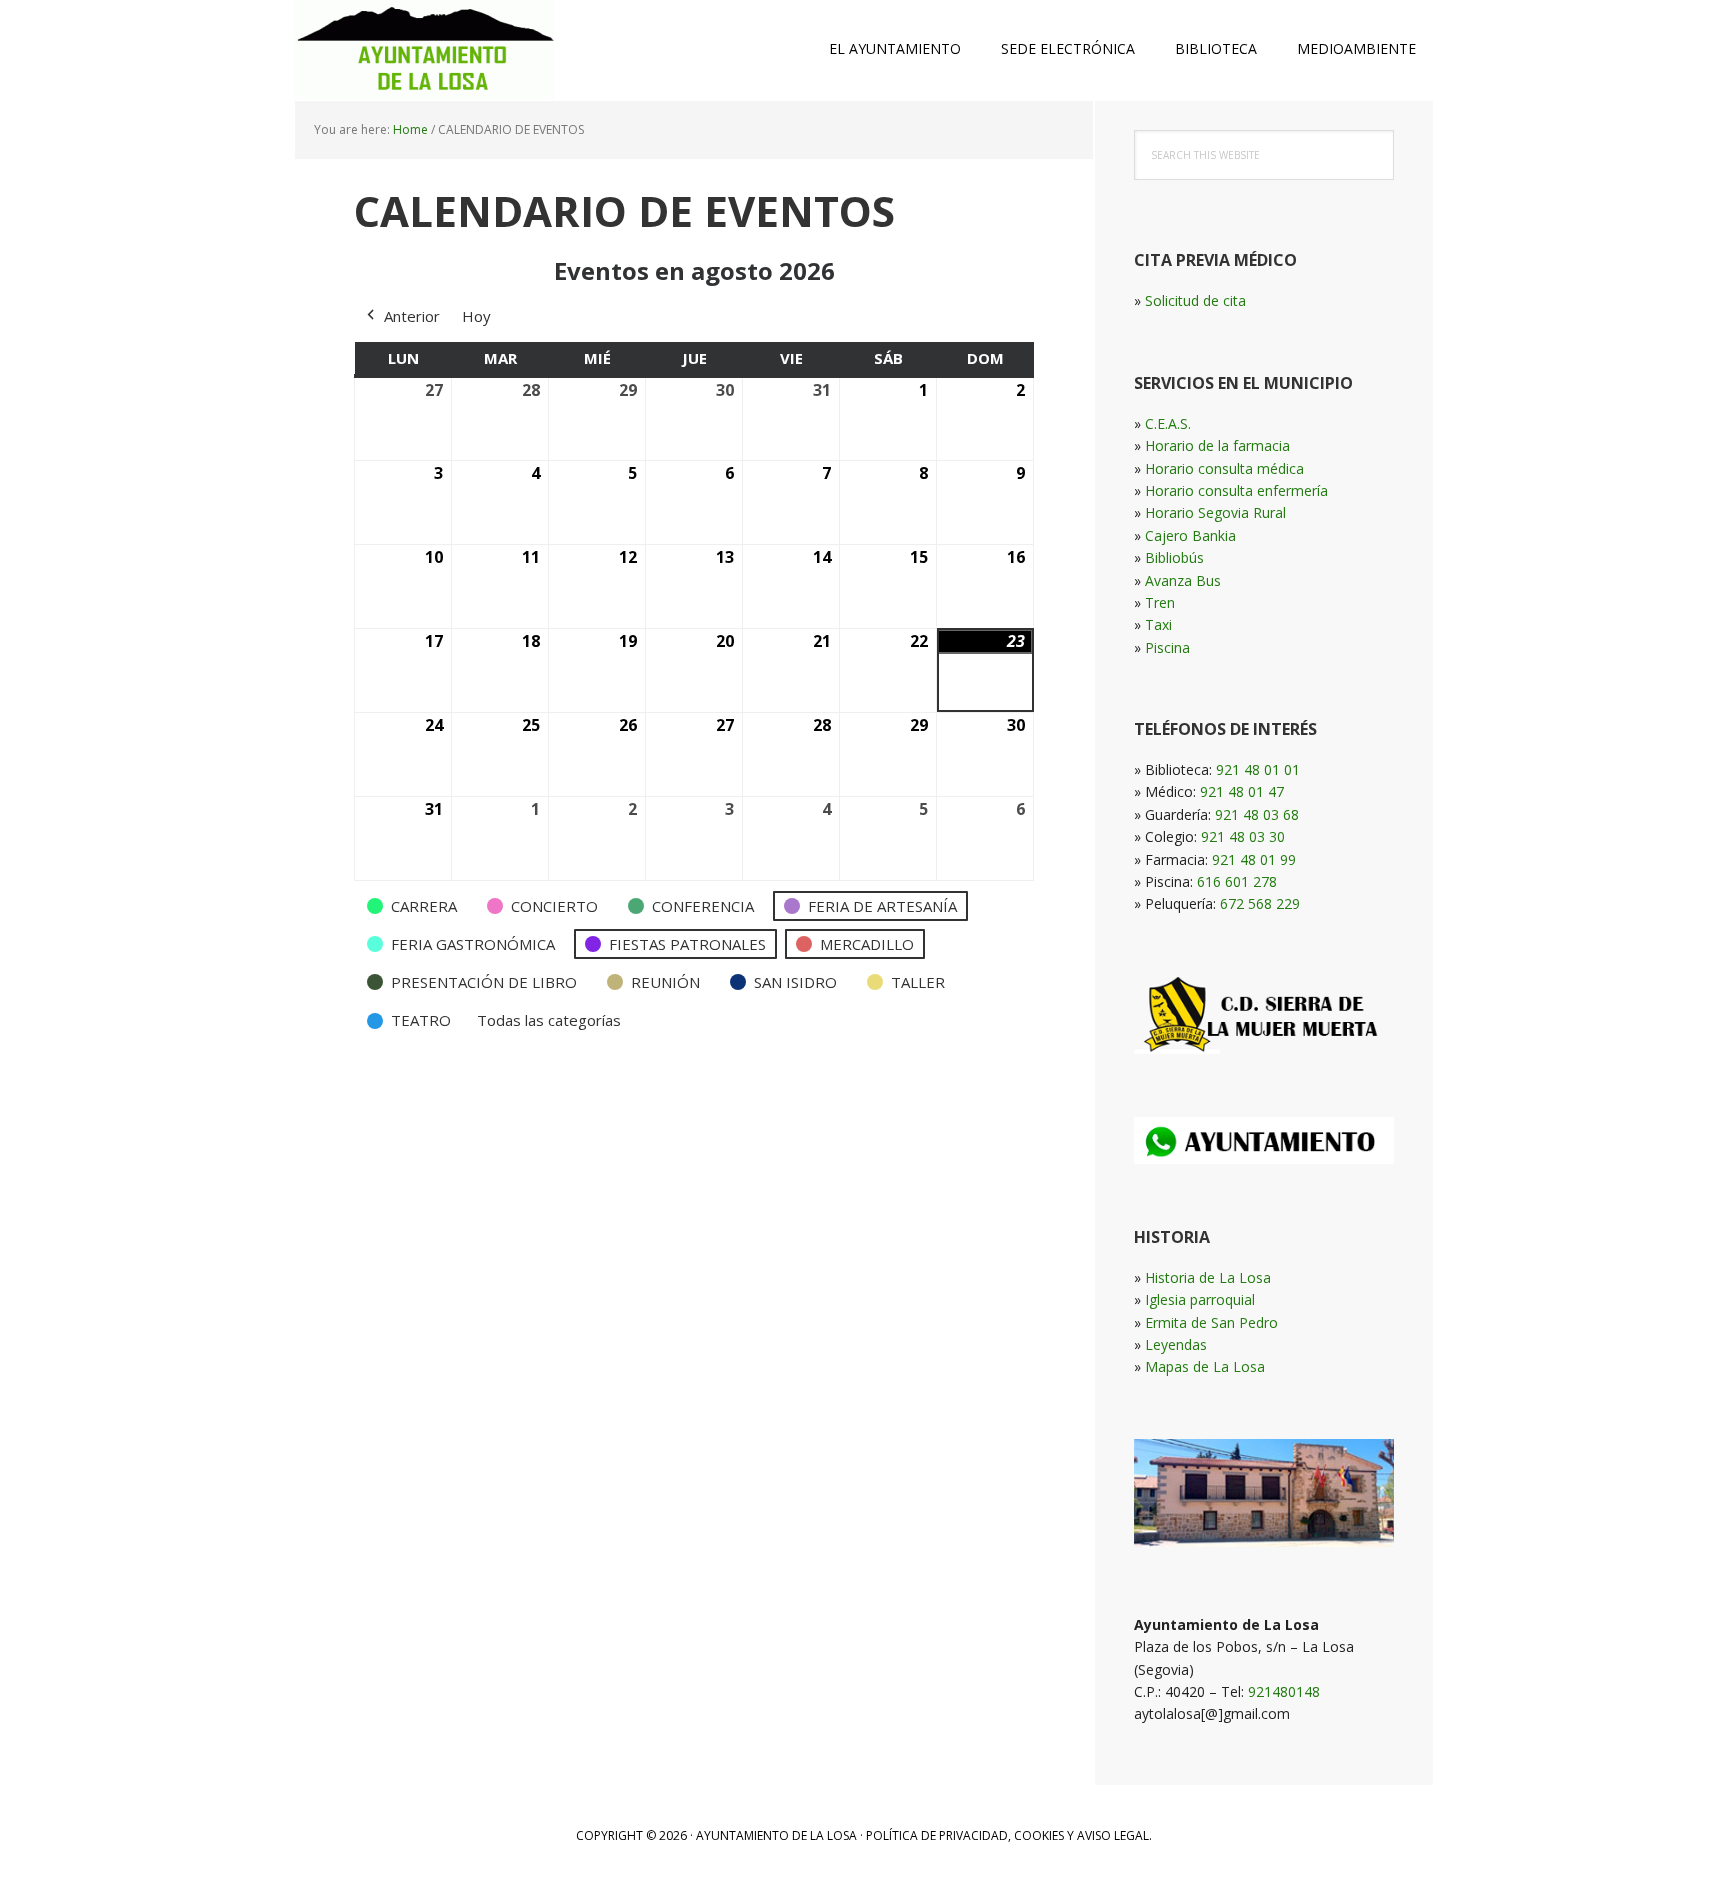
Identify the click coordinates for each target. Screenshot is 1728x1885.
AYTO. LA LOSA (424, 50)
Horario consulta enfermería (1236, 490)
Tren (1160, 602)
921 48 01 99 (1254, 859)
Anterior (412, 316)
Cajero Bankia (1190, 535)
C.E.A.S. (1168, 423)
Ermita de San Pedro (1211, 1322)
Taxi (1158, 624)
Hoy (476, 316)
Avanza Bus (1183, 580)
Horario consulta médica (1224, 468)
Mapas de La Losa (1205, 1366)
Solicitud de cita (1195, 300)
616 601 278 (1237, 881)
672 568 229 (1260, 903)
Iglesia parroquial (1200, 1299)
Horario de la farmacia (1217, 445)
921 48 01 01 (1258, 769)
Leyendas (1176, 1344)
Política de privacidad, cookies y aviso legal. (1009, 1835)
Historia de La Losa (1208, 1277)
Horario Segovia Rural (1215, 512)
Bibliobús (1174, 557)
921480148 (1284, 1691)
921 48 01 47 (1242, 791)
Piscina (1167, 647)
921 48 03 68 (1257, 814)
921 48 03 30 (1243, 836)
